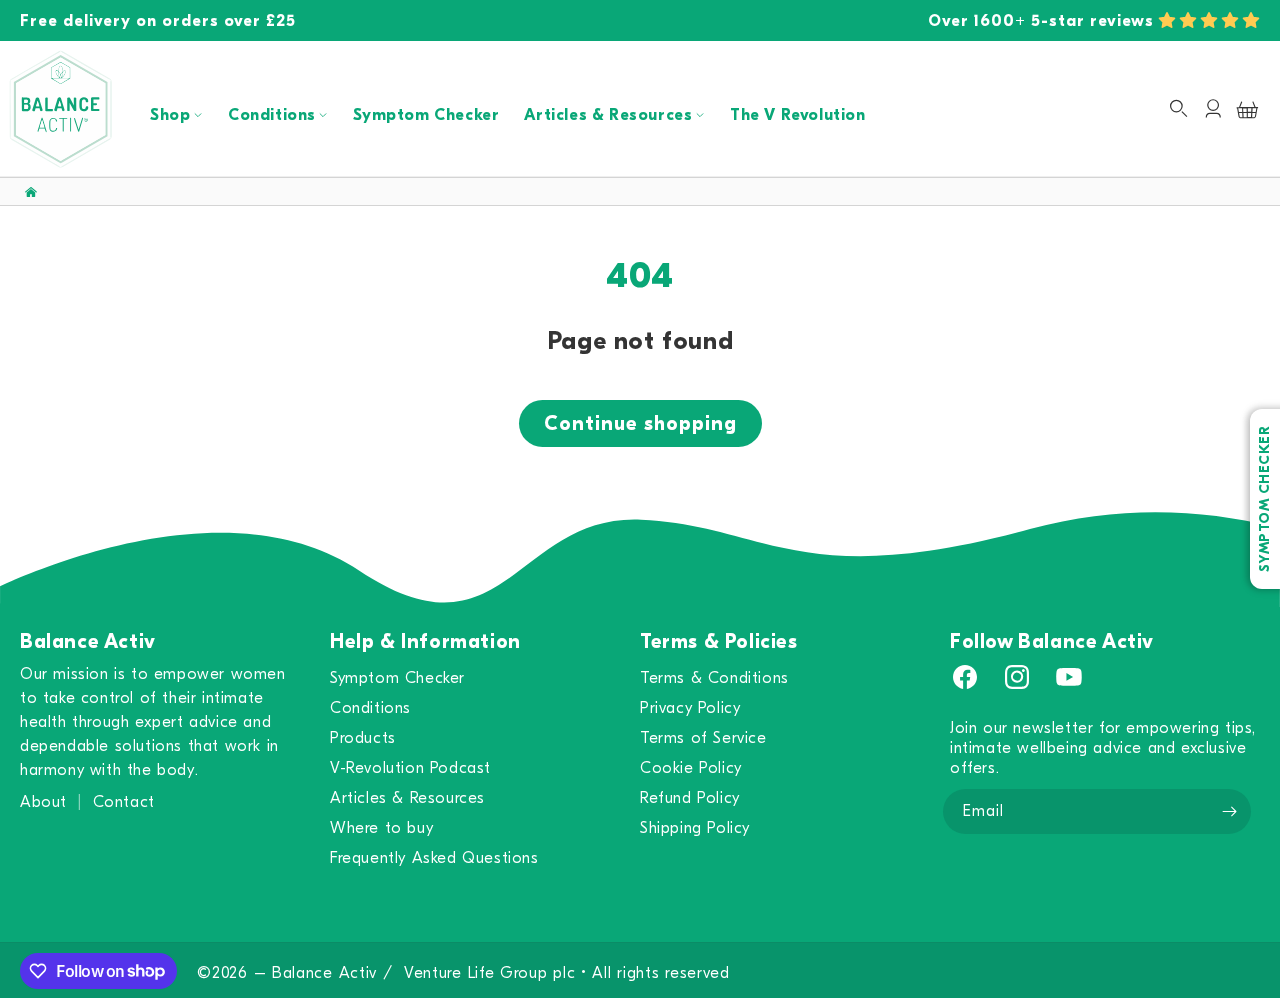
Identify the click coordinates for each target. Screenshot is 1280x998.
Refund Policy (690, 798)
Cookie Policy (691, 768)
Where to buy (381, 828)
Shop (170, 115)
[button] (1209, 21)
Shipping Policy (695, 828)
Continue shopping (640, 423)
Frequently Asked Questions (434, 858)
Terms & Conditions (714, 678)
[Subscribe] (1229, 811)
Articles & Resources (608, 115)
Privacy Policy (690, 708)
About (43, 802)
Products (363, 738)
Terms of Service (703, 738)
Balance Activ (324, 973)
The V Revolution (798, 115)
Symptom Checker (426, 115)
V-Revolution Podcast (410, 768)
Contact (124, 802)
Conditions (272, 115)
